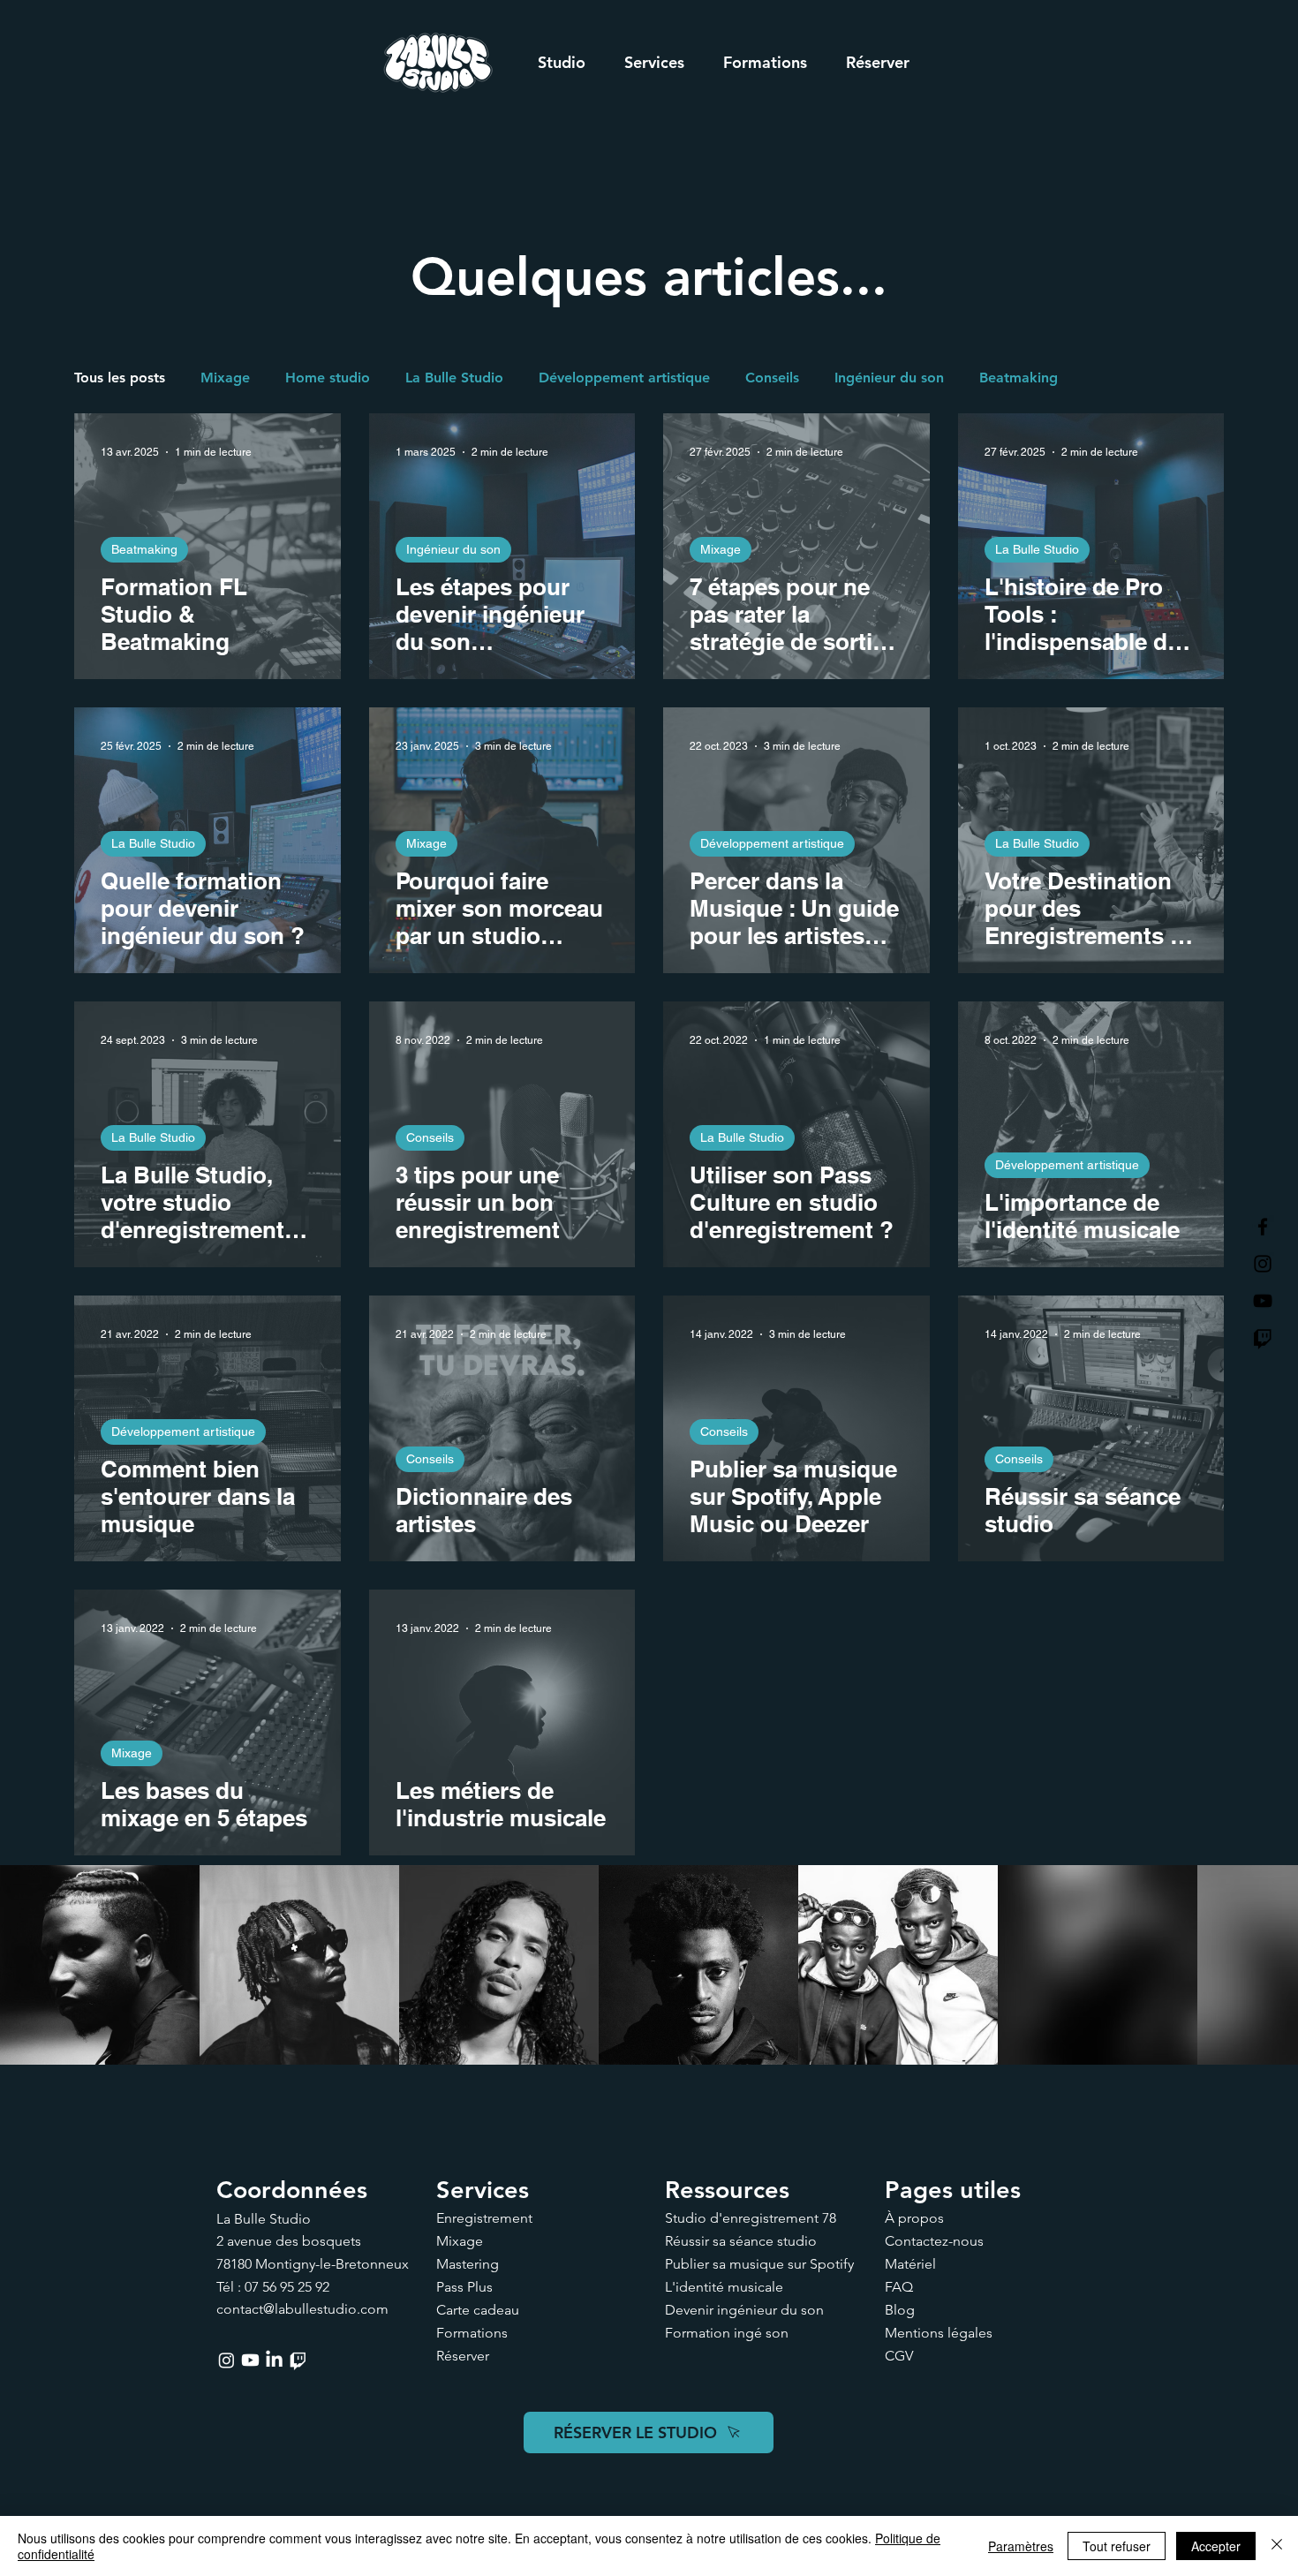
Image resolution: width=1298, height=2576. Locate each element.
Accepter (1216, 2546)
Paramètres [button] (1021, 2546)
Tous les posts (120, 378)
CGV (899, 2356)
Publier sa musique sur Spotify (759, 2264)
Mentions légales (939, 2333)
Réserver (463, 2356)
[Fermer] (1277, 2546)
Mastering (468, 2264)
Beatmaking (1019, 378)
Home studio (328, 378)
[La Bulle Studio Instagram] (1263, 1264)
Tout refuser (1117, 2546)
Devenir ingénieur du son (744, 2310)
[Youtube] (250, 2360)
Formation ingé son (727, 2333)
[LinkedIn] (274, 2360)
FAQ (899, 2287)
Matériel (910, 2264)
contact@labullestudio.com (302, 2309)
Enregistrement (484, 2218)
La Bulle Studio (454, 378)
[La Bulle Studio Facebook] (1263, 1227)
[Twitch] (1263, 1338)
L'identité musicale (724, 2287)
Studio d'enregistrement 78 (751, 2218)
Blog (900, 2310)
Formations (472, 2333)
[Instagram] (226, 2360)
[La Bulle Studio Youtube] (1263, 1301)
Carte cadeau (478, 2310)
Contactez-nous (934, 2241)
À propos (914, 2218)
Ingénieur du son (889, 378)
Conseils (772, 378)
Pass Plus (464, 2287)
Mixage (225, 378)
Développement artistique (624, 378)
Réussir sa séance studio (741, 2241)
